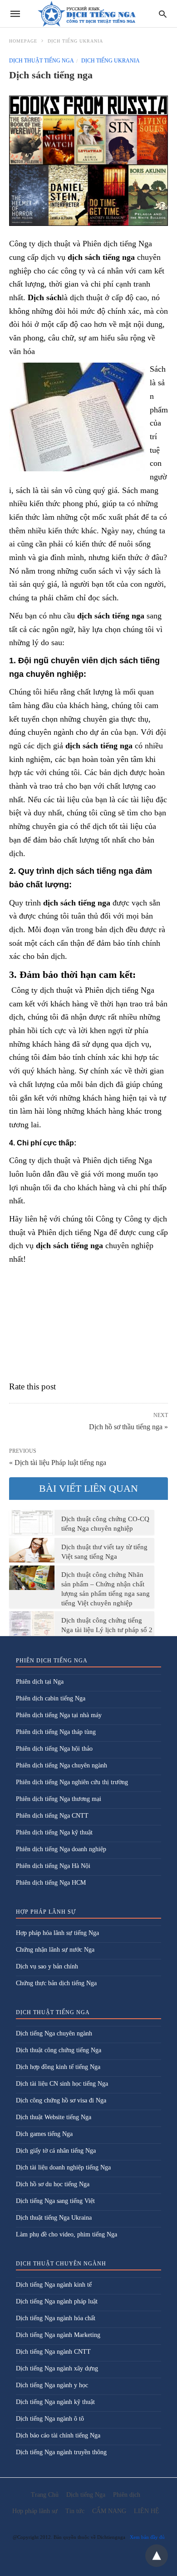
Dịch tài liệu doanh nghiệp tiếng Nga (63, 2167)
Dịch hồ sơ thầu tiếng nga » (128, 1426)
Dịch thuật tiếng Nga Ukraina (54, 2218)
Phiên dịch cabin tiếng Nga (51, 1698)
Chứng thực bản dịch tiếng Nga (56, 1983)
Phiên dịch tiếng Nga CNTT (52, 1816)
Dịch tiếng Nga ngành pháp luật (57, 2301)
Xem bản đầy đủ (147, 2537)
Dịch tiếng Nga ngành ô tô (50, 2419)
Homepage (23, 41)
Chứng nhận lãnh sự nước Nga (55, 1950)
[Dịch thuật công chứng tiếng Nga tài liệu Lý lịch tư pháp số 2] (32, 1623)
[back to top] (157, 2556)
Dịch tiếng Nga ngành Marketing (58, 2335)
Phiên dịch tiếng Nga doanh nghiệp (61, 1849)
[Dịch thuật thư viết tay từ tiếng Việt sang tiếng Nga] (32, 1550)
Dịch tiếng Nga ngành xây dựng (57, 2368)
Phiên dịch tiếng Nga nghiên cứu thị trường (72, 1782)
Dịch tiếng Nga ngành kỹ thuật (55, 2402)
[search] (163, 14)
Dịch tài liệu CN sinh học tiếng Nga (62, 2084)
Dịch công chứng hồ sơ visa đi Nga (61, 2100)
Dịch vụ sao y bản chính (47, 1966)
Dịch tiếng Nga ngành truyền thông (61, 2452)
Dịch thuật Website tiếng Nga (54, 2117)
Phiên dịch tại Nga (40, 1682)
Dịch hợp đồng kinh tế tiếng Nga (58, 2067)
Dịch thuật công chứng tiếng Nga (59, 2050)
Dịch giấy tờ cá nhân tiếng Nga (56, 2151)
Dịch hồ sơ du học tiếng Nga (53, 2184)
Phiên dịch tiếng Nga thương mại (59, 1799)
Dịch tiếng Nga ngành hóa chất (56, 2318)
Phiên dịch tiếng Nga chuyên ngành (61, 1765)
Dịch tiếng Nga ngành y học (52, 2385)
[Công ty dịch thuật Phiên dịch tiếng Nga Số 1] (88, 14)
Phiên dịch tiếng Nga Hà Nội (53, 1866)
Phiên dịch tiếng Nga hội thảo (54, 1749)
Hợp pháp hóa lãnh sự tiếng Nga (57, 1933)
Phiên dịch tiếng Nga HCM (51, 1883)
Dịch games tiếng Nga (44, 2134)
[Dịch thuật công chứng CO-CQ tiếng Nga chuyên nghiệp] (32, 1522)
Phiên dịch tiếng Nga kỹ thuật (54, 1832)
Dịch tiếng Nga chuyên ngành (54, 2033)
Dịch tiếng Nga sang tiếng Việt (55, 2201)
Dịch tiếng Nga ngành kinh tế (54, 2285)
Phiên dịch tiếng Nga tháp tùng (56, 1732)
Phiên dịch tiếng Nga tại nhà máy (59, 1715)
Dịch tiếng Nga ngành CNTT (53, 2352)
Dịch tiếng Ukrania (75, 41)
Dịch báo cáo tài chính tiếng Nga (58, 2435)
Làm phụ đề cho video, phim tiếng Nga (66, 2234)
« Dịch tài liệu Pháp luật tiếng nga (58, 1463)
